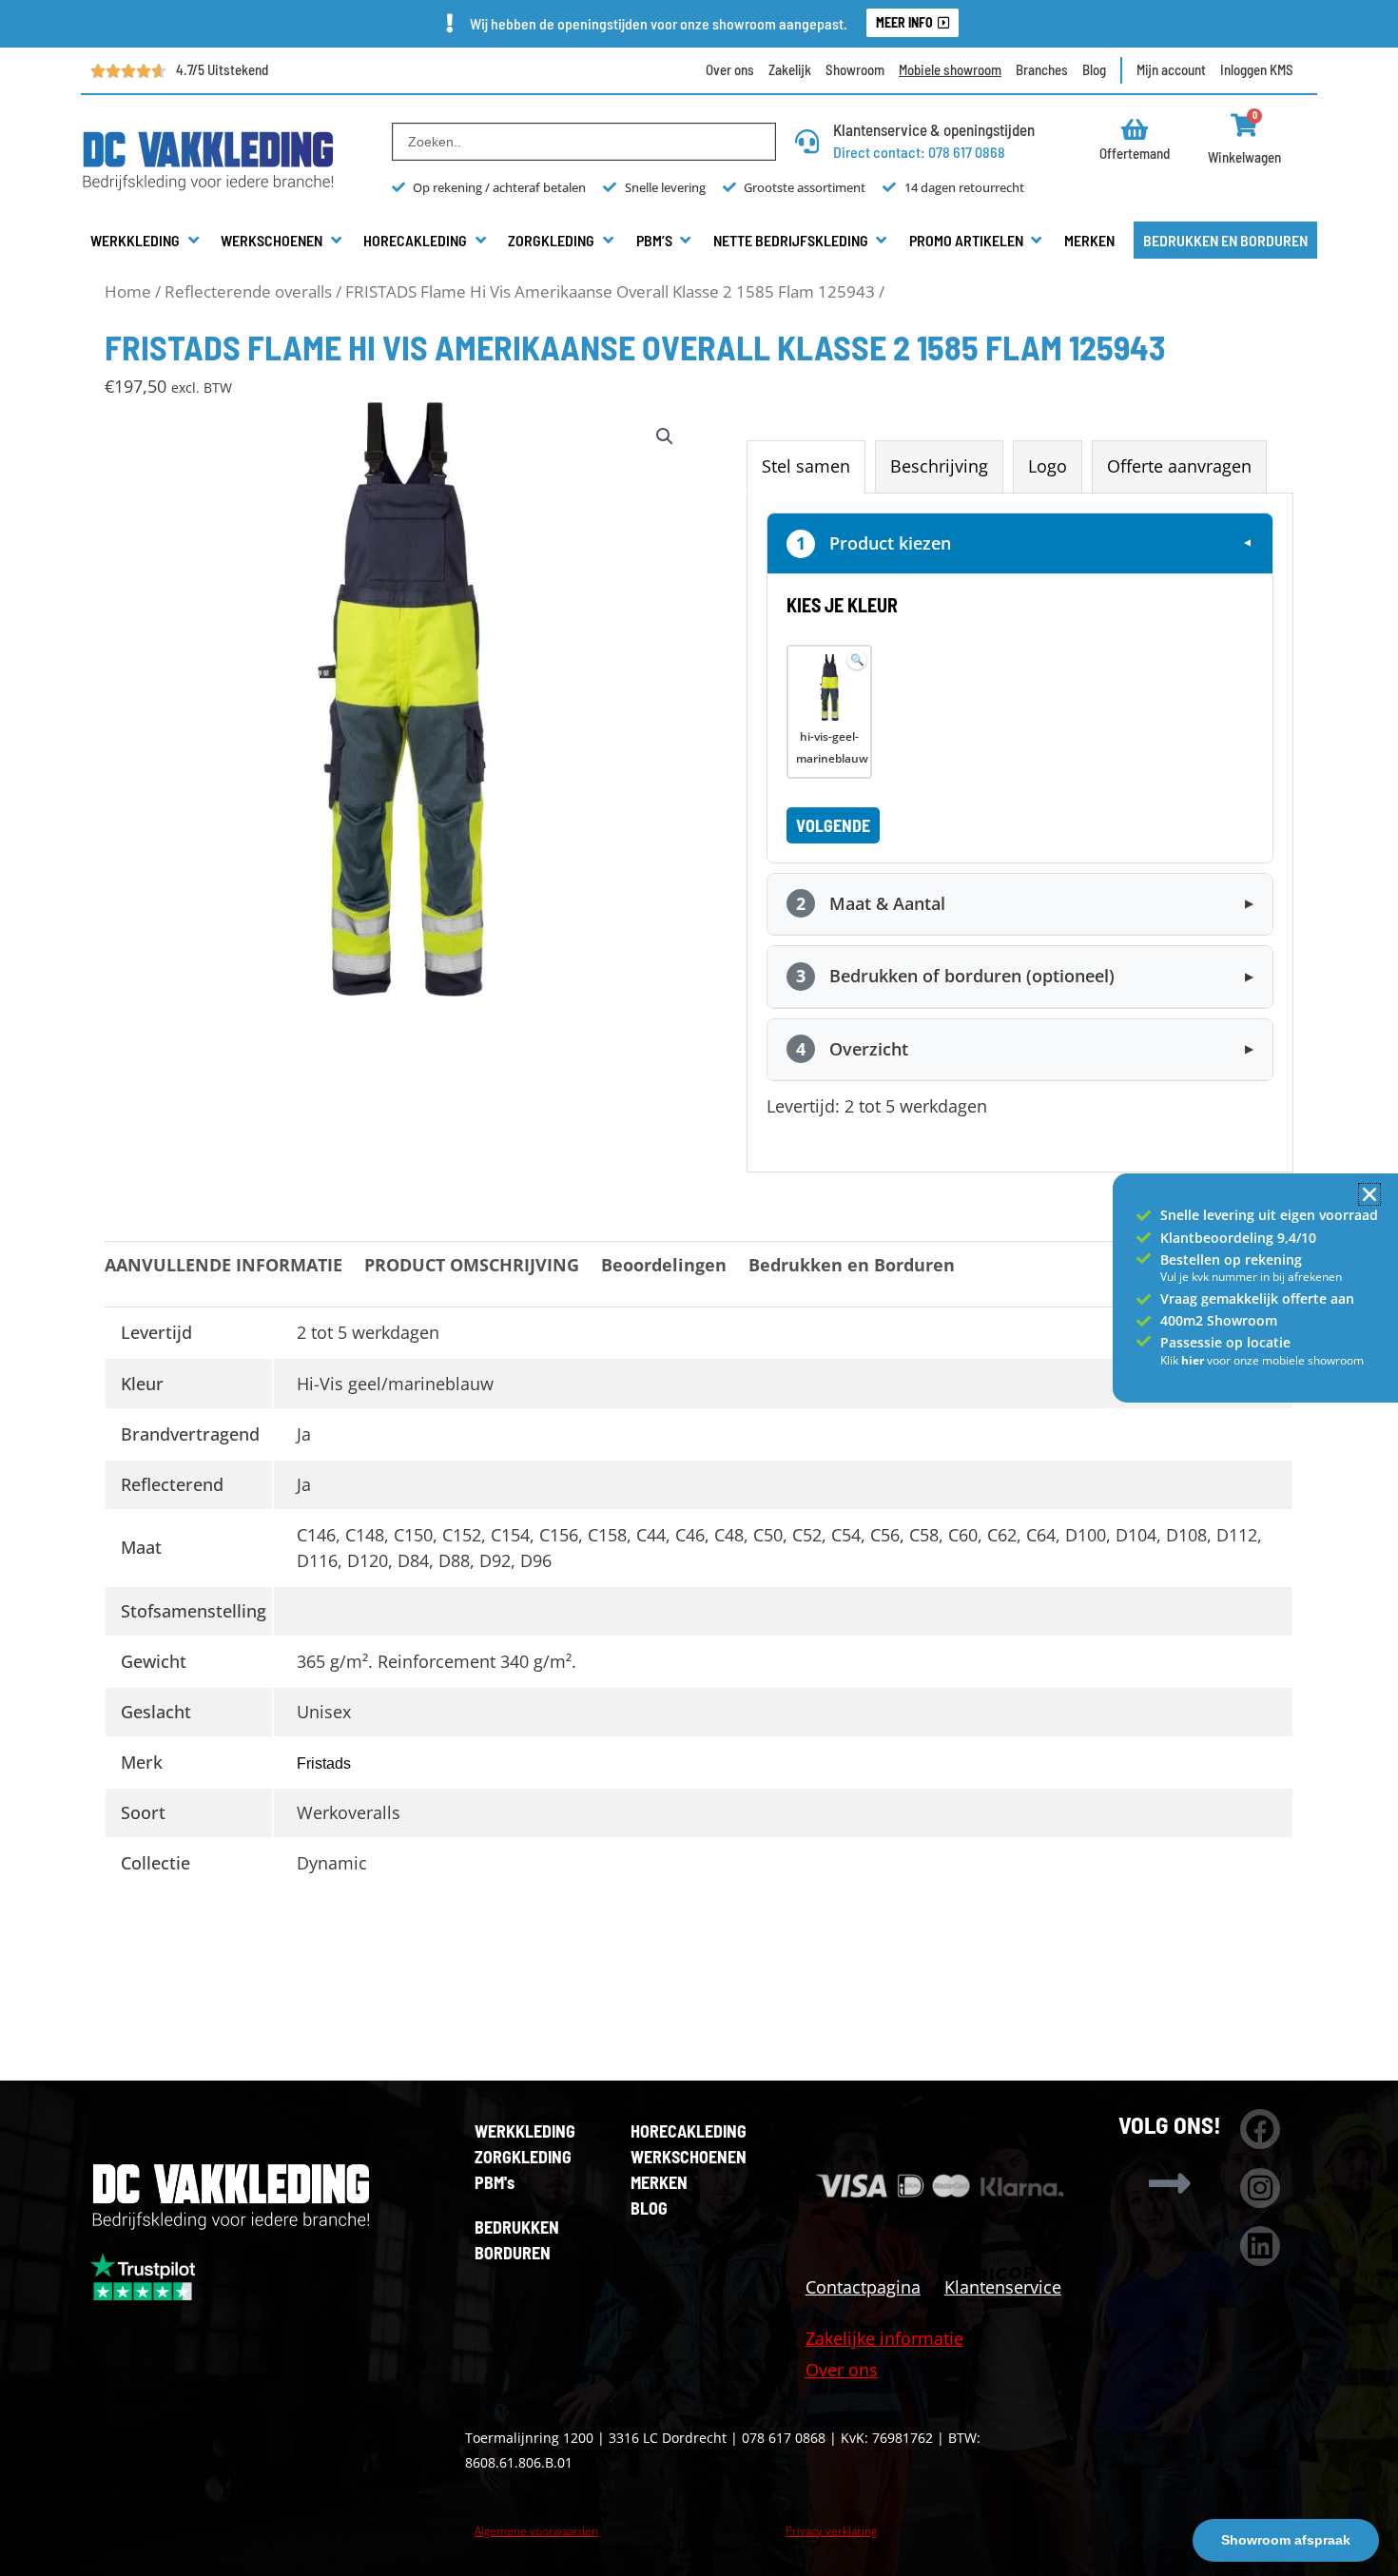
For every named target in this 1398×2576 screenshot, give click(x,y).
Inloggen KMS (1257, 69)
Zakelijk (790, 69)
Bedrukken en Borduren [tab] (852, 1265)
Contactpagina (863, 2287)
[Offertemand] (1135, 129)
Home (128, 291)
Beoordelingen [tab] (664, 1265)
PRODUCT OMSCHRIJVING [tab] (472, 1265)
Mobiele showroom (950, 69)
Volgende (833, 825)
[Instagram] (1260, 2188)
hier (1194, 1360)
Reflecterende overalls (248, 291)
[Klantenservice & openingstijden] (807, 141)
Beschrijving (939, 466)
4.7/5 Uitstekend (222, 69)
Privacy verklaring (831, 2531)
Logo (1048, 466)
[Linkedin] (1260, 2246)
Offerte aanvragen (1179, 466)
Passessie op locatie (1225, 1342)
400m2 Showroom (1219, 1320)
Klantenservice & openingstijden (934, 129)
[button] (146, 241)
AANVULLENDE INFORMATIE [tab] (223, 1265)
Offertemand (1135, 153)
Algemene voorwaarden (536, 2531)
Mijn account (1171, 69)
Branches (1042, 69)
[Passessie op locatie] (1144, 1341)
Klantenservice (1003, 2287)
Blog (1094, 69)
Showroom (855, 69)
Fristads (324, 1763)
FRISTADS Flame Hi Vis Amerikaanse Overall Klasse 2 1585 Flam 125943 (610, 291)
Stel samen (806, 466)
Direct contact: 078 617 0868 (919, 152)
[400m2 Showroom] (1144, 1321)
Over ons (730, 69)
